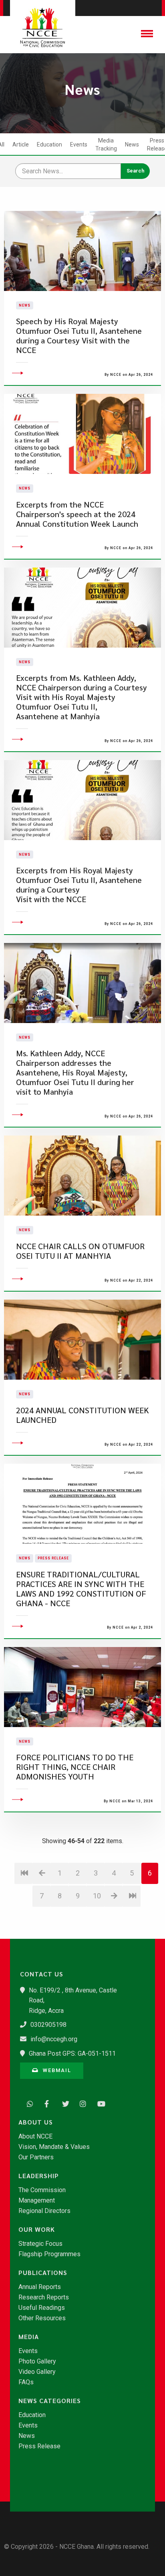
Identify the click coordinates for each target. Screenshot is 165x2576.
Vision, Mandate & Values (54, 2147)
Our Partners (36, 2157)
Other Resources (42, 2318)
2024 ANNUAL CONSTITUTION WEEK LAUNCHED (82, 1415)
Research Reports (44, 2297)
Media (29, 2337)
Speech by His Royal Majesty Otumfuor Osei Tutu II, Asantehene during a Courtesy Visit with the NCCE (79, 336)
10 (97, 1896)
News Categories (50, 2401)
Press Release (53, 1558)
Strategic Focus (40, 2244)
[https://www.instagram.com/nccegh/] (81, 2103)
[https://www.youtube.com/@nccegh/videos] (99, 2103)
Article (21, 144)
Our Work (37, 2229)
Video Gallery (37, 2372)
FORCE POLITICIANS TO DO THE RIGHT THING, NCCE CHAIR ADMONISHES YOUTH (75, 1767)
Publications (43, 2273)
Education (49, 144)
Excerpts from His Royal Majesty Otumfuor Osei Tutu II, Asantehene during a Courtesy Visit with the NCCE (79, 885)
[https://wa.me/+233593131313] (28, 2103)
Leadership (39, 2176)
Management (37, 2201)
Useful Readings (42, 2308)
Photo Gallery (37, 2361)
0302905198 (48, 2025)
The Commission (42, 2190)
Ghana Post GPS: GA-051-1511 (72, 2053)
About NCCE (35, 2137)
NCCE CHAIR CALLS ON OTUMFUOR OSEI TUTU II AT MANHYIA (80, 1251)
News (132, 144)
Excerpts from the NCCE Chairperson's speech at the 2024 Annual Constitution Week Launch (77, 514)
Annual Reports (40, 2287)
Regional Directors (44, 2211)
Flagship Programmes (49, 2254)
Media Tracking (106, 144)
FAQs (26, 2382)
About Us (36, 2122)
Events (79, 144)
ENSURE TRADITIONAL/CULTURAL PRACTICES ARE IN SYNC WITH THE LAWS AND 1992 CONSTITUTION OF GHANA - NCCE (81, 1589)
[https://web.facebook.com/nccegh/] (46, 2103)
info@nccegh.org (54, 2039)
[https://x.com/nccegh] (63, 2103)
